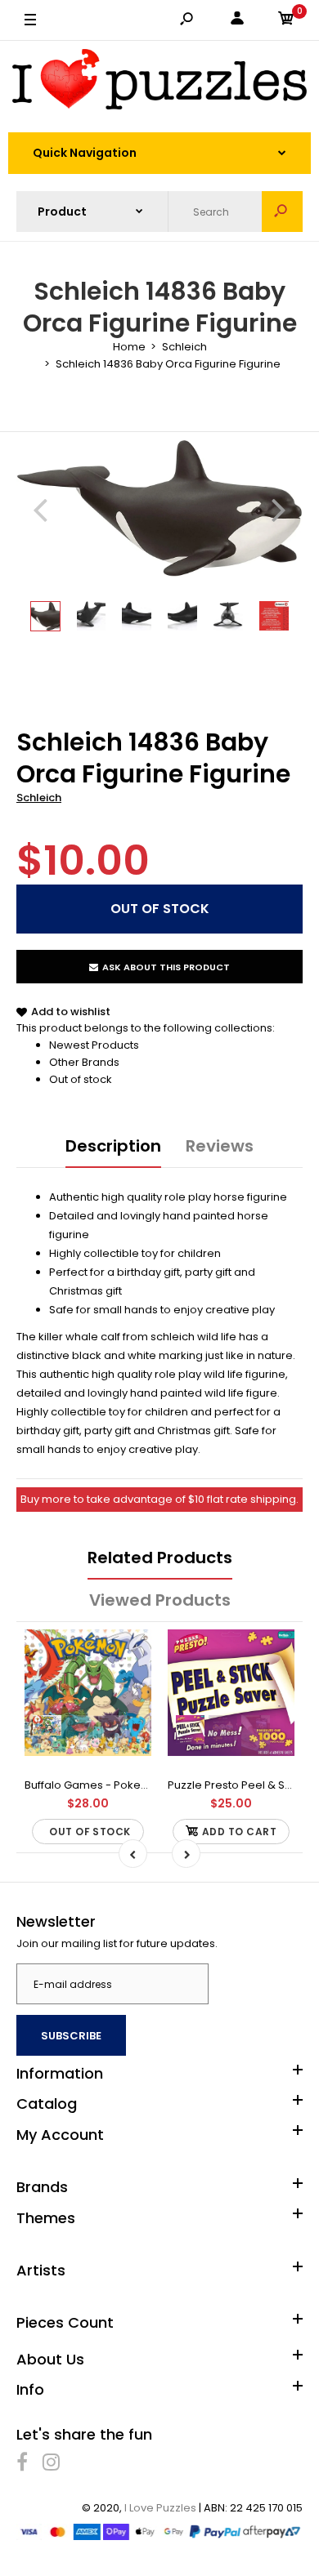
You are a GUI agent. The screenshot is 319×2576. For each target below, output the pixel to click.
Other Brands (84, 1062)
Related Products (160, 1558)
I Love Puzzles (160, 2508)
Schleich (39, 798)
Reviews (220, 1146)
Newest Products (94, 1045)
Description (113, 1146)
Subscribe (71, 2036)
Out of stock (81, 1079)
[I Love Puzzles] (159, 82)
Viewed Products (160, 1600)
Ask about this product (166, 967)
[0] (286, 21)
